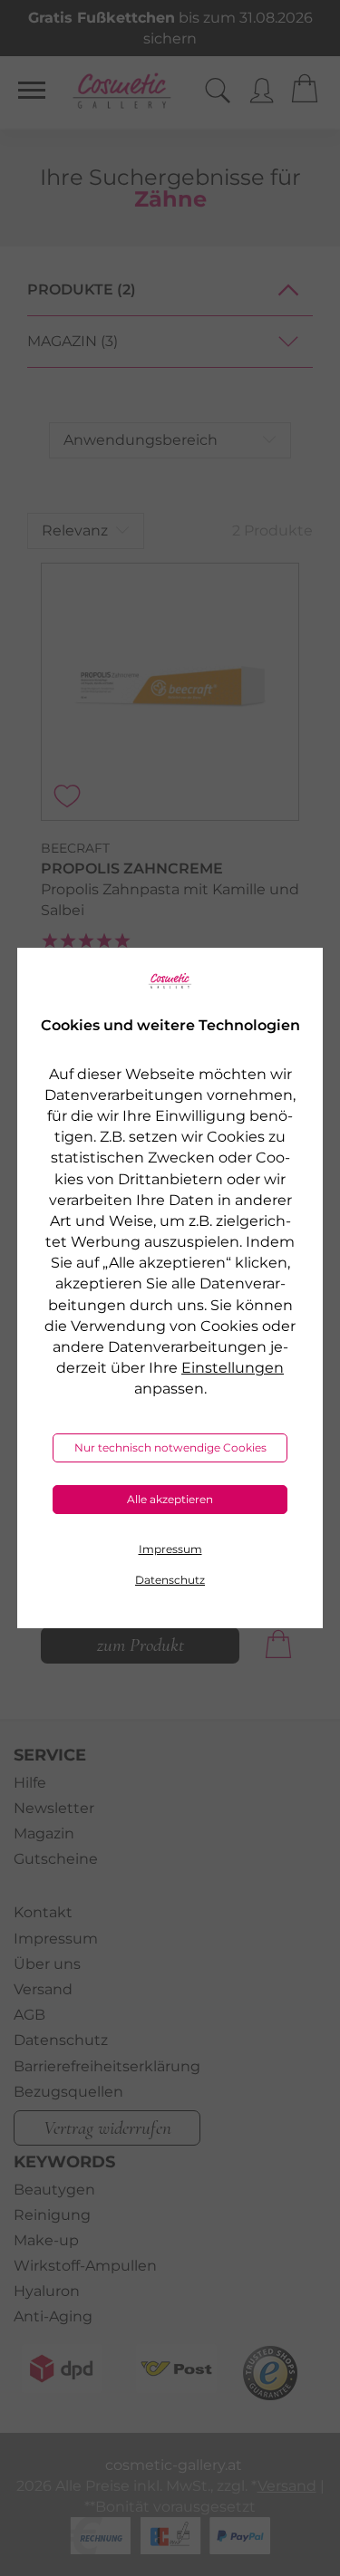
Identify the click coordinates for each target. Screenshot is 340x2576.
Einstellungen (233, 1368)
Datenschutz (170, 1580)
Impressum (170, 1549)
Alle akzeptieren (170, 1499)
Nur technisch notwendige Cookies (170, 1447)
